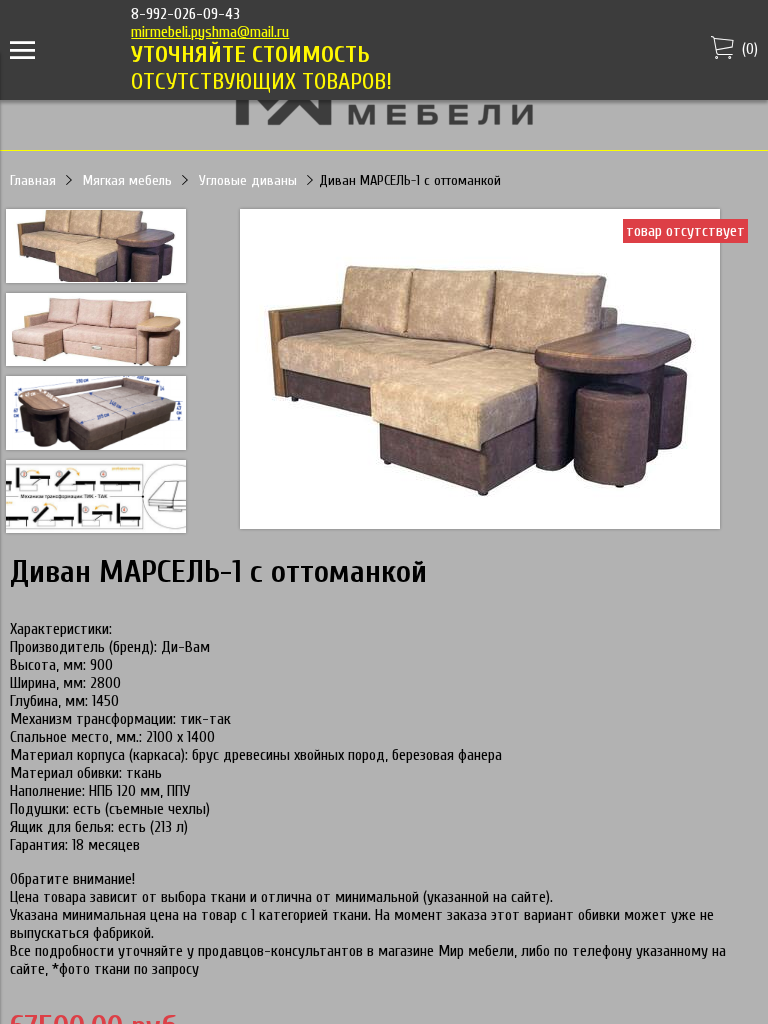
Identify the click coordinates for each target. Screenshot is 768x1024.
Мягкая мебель (127, 180)
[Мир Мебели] (384, 122)
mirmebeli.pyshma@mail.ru (210, 32)
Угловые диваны (248, 180)
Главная (33, 180)
